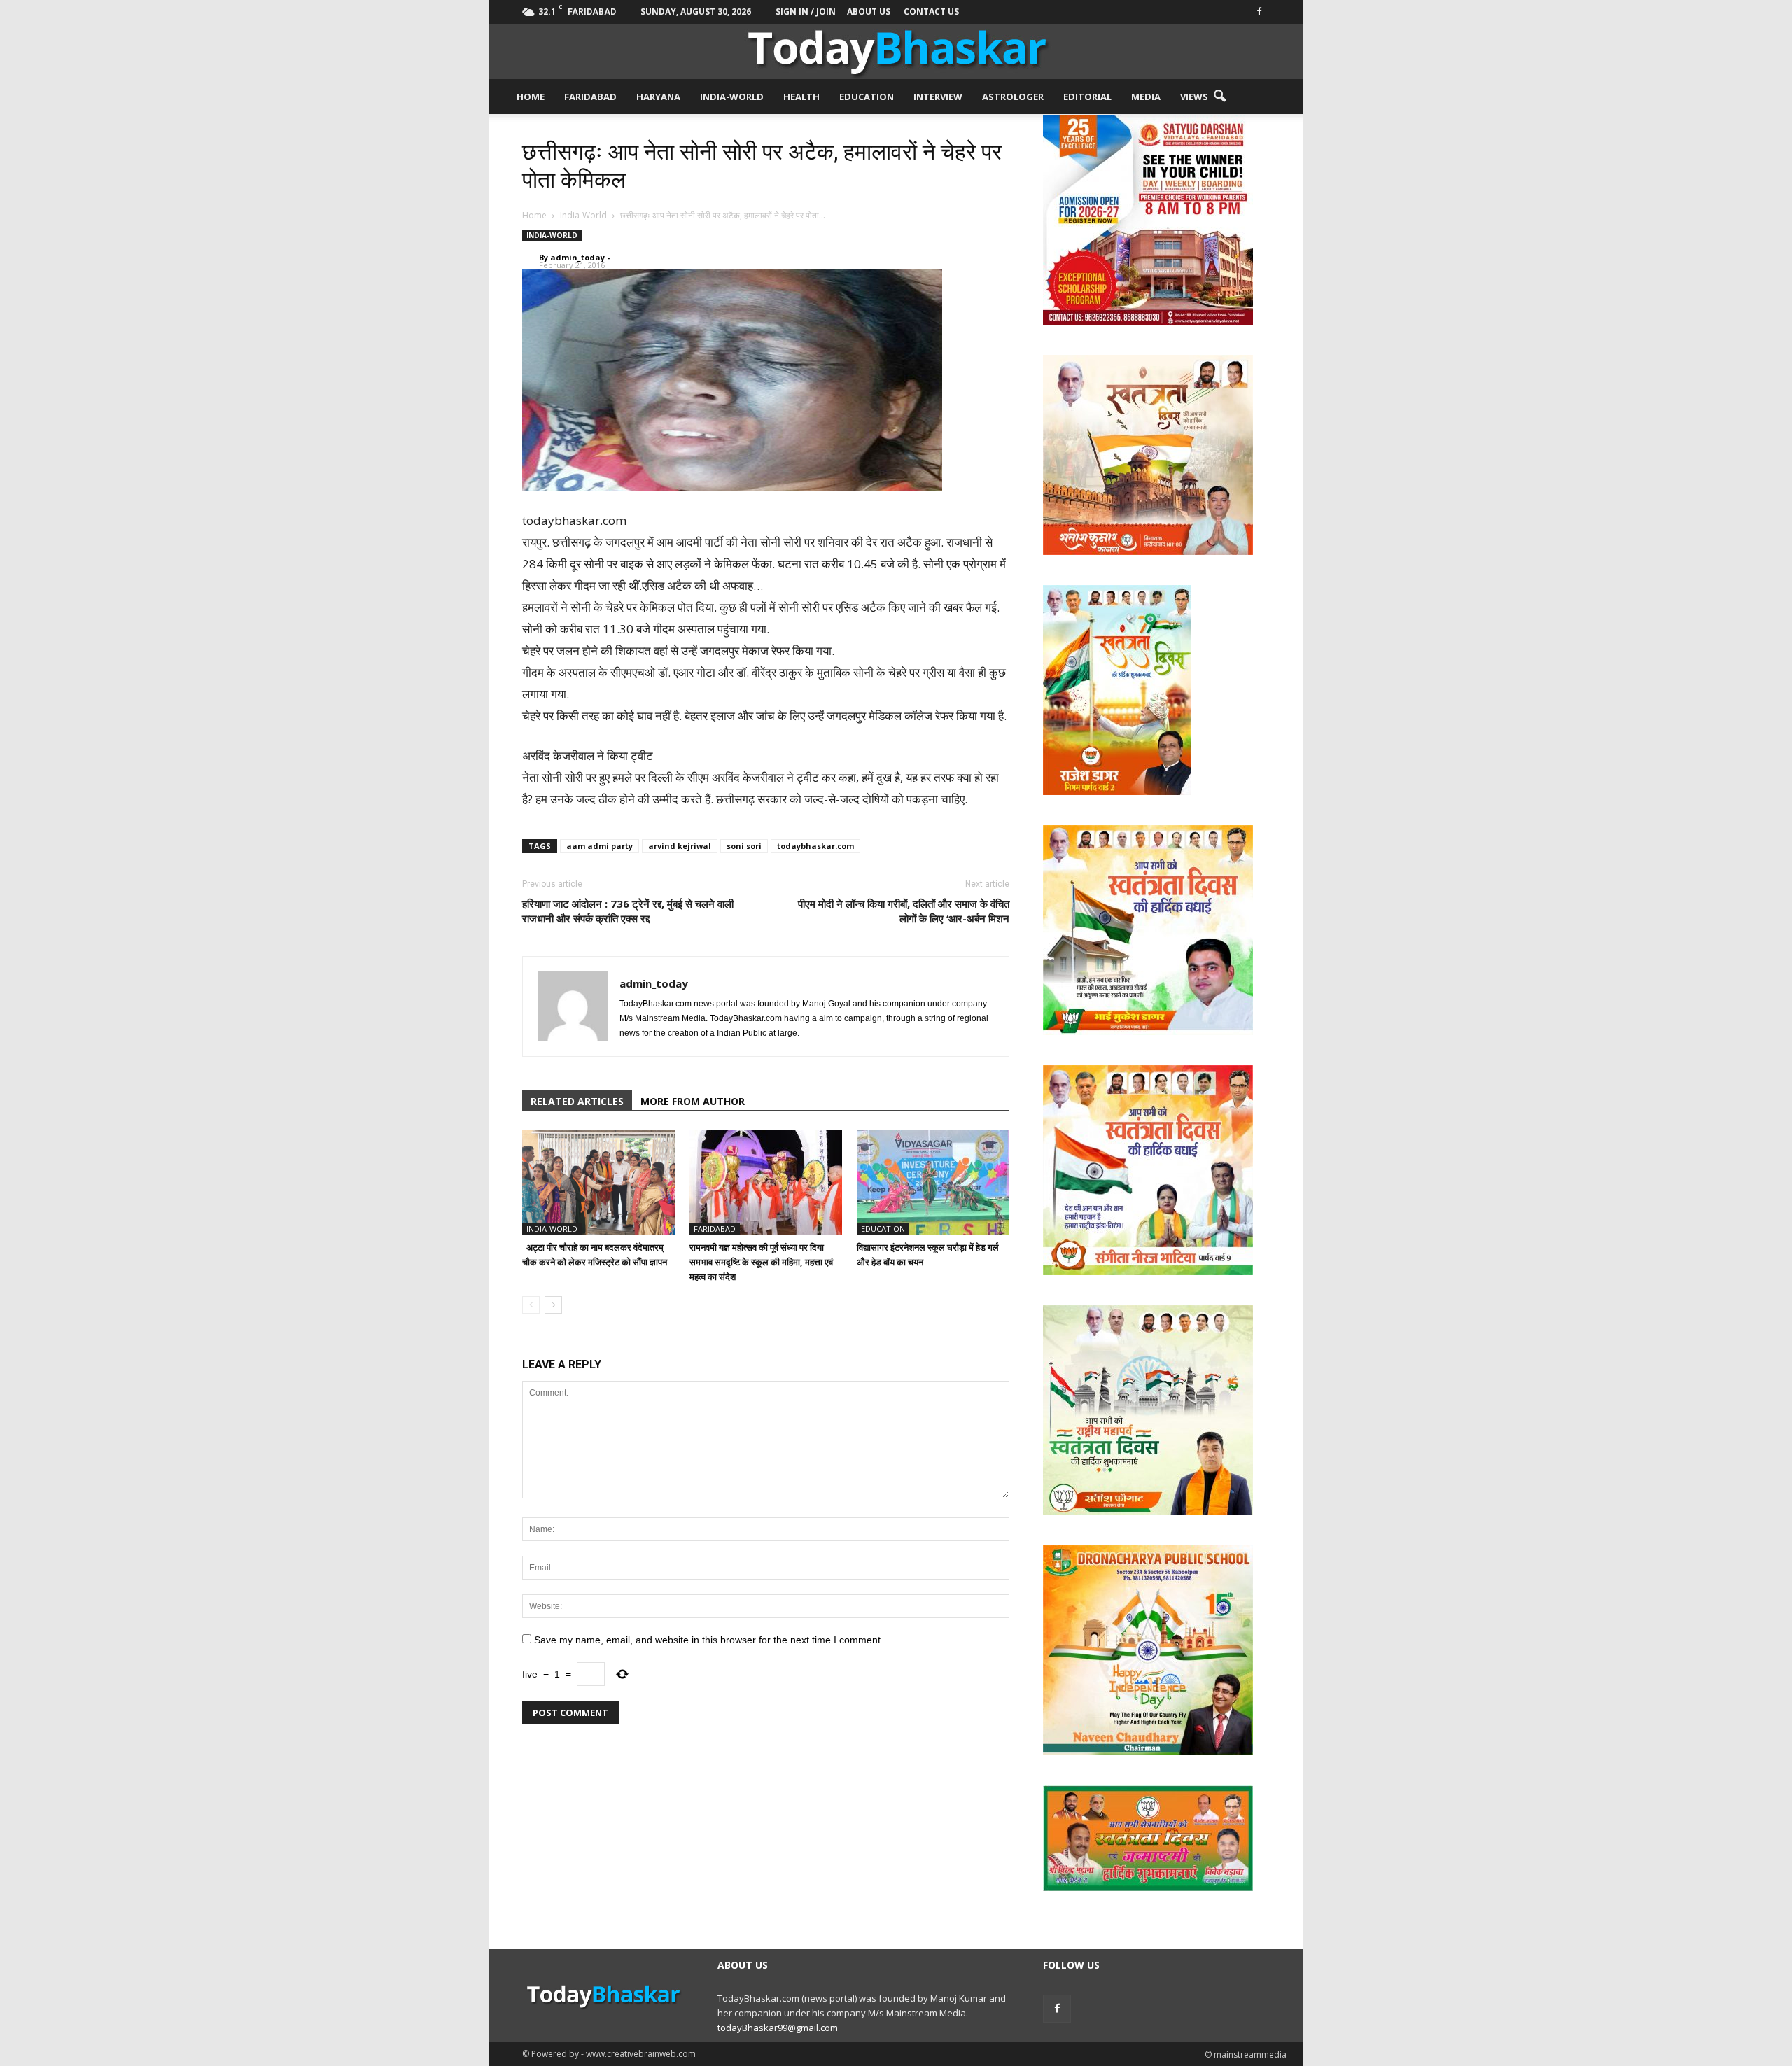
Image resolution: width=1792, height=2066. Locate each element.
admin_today (577, 257)
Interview (938, 97)
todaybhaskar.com (815, 846)
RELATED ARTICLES (577, 1101)
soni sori (744, 846)
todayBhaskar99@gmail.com (778, 2028)
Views (1194, 97)
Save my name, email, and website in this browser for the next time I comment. (709, 1640)
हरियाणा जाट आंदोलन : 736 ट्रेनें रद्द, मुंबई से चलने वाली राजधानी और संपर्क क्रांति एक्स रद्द (628, 911)
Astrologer (1013, 97)
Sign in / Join (806, 12)
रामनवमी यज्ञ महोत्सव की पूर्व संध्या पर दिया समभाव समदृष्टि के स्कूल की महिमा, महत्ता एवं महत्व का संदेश (761, 1262)
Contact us (931, 12)
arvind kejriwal (680, 846)
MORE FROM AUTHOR (693, 1101)
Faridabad (590, 97)
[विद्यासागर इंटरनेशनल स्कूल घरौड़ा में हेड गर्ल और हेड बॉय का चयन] (933, 1183)
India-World (732, 97)
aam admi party (600, 846)
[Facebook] (1259, 10)
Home (531, 97)
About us (869, 12)
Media (1146, 97)
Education (867, 97)
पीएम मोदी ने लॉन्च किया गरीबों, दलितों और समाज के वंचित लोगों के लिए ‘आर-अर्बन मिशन (904, 911)
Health (801, 97)
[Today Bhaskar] (896, 51)
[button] (1219, 97)
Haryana (658, 97)
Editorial (1087, 97)
